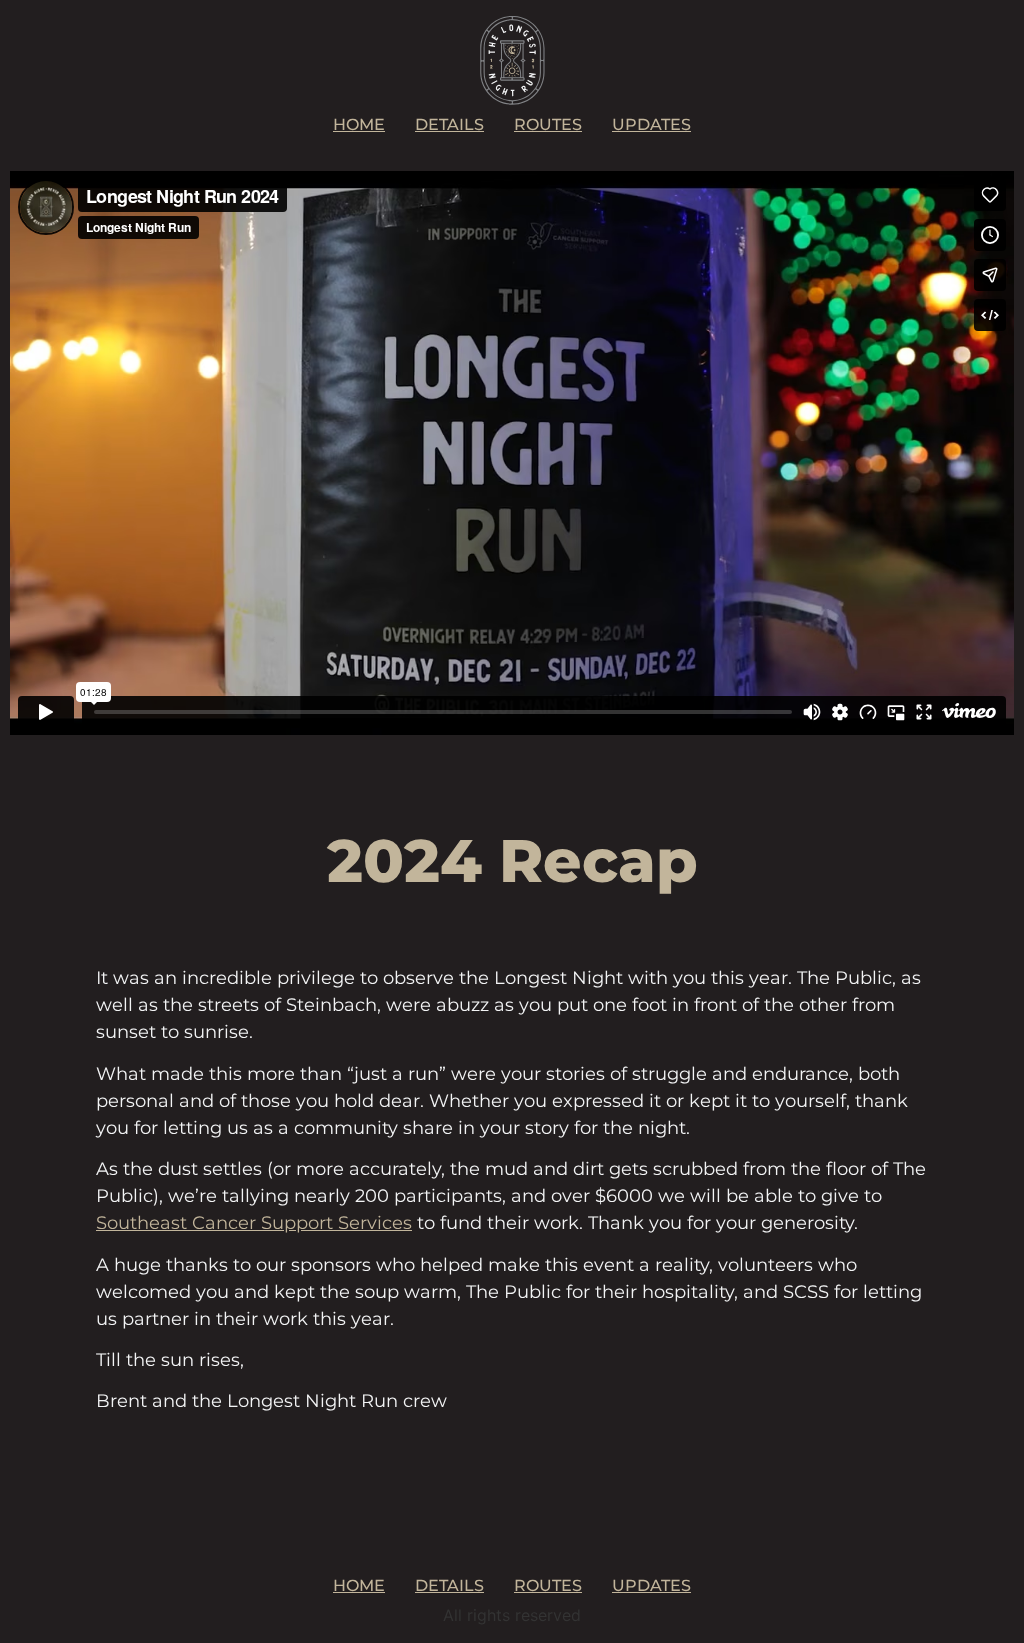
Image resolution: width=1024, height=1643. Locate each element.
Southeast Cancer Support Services (254, 1223)
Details (449, 124)
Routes (548, 124)
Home (359, 124)
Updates (651, 124)
